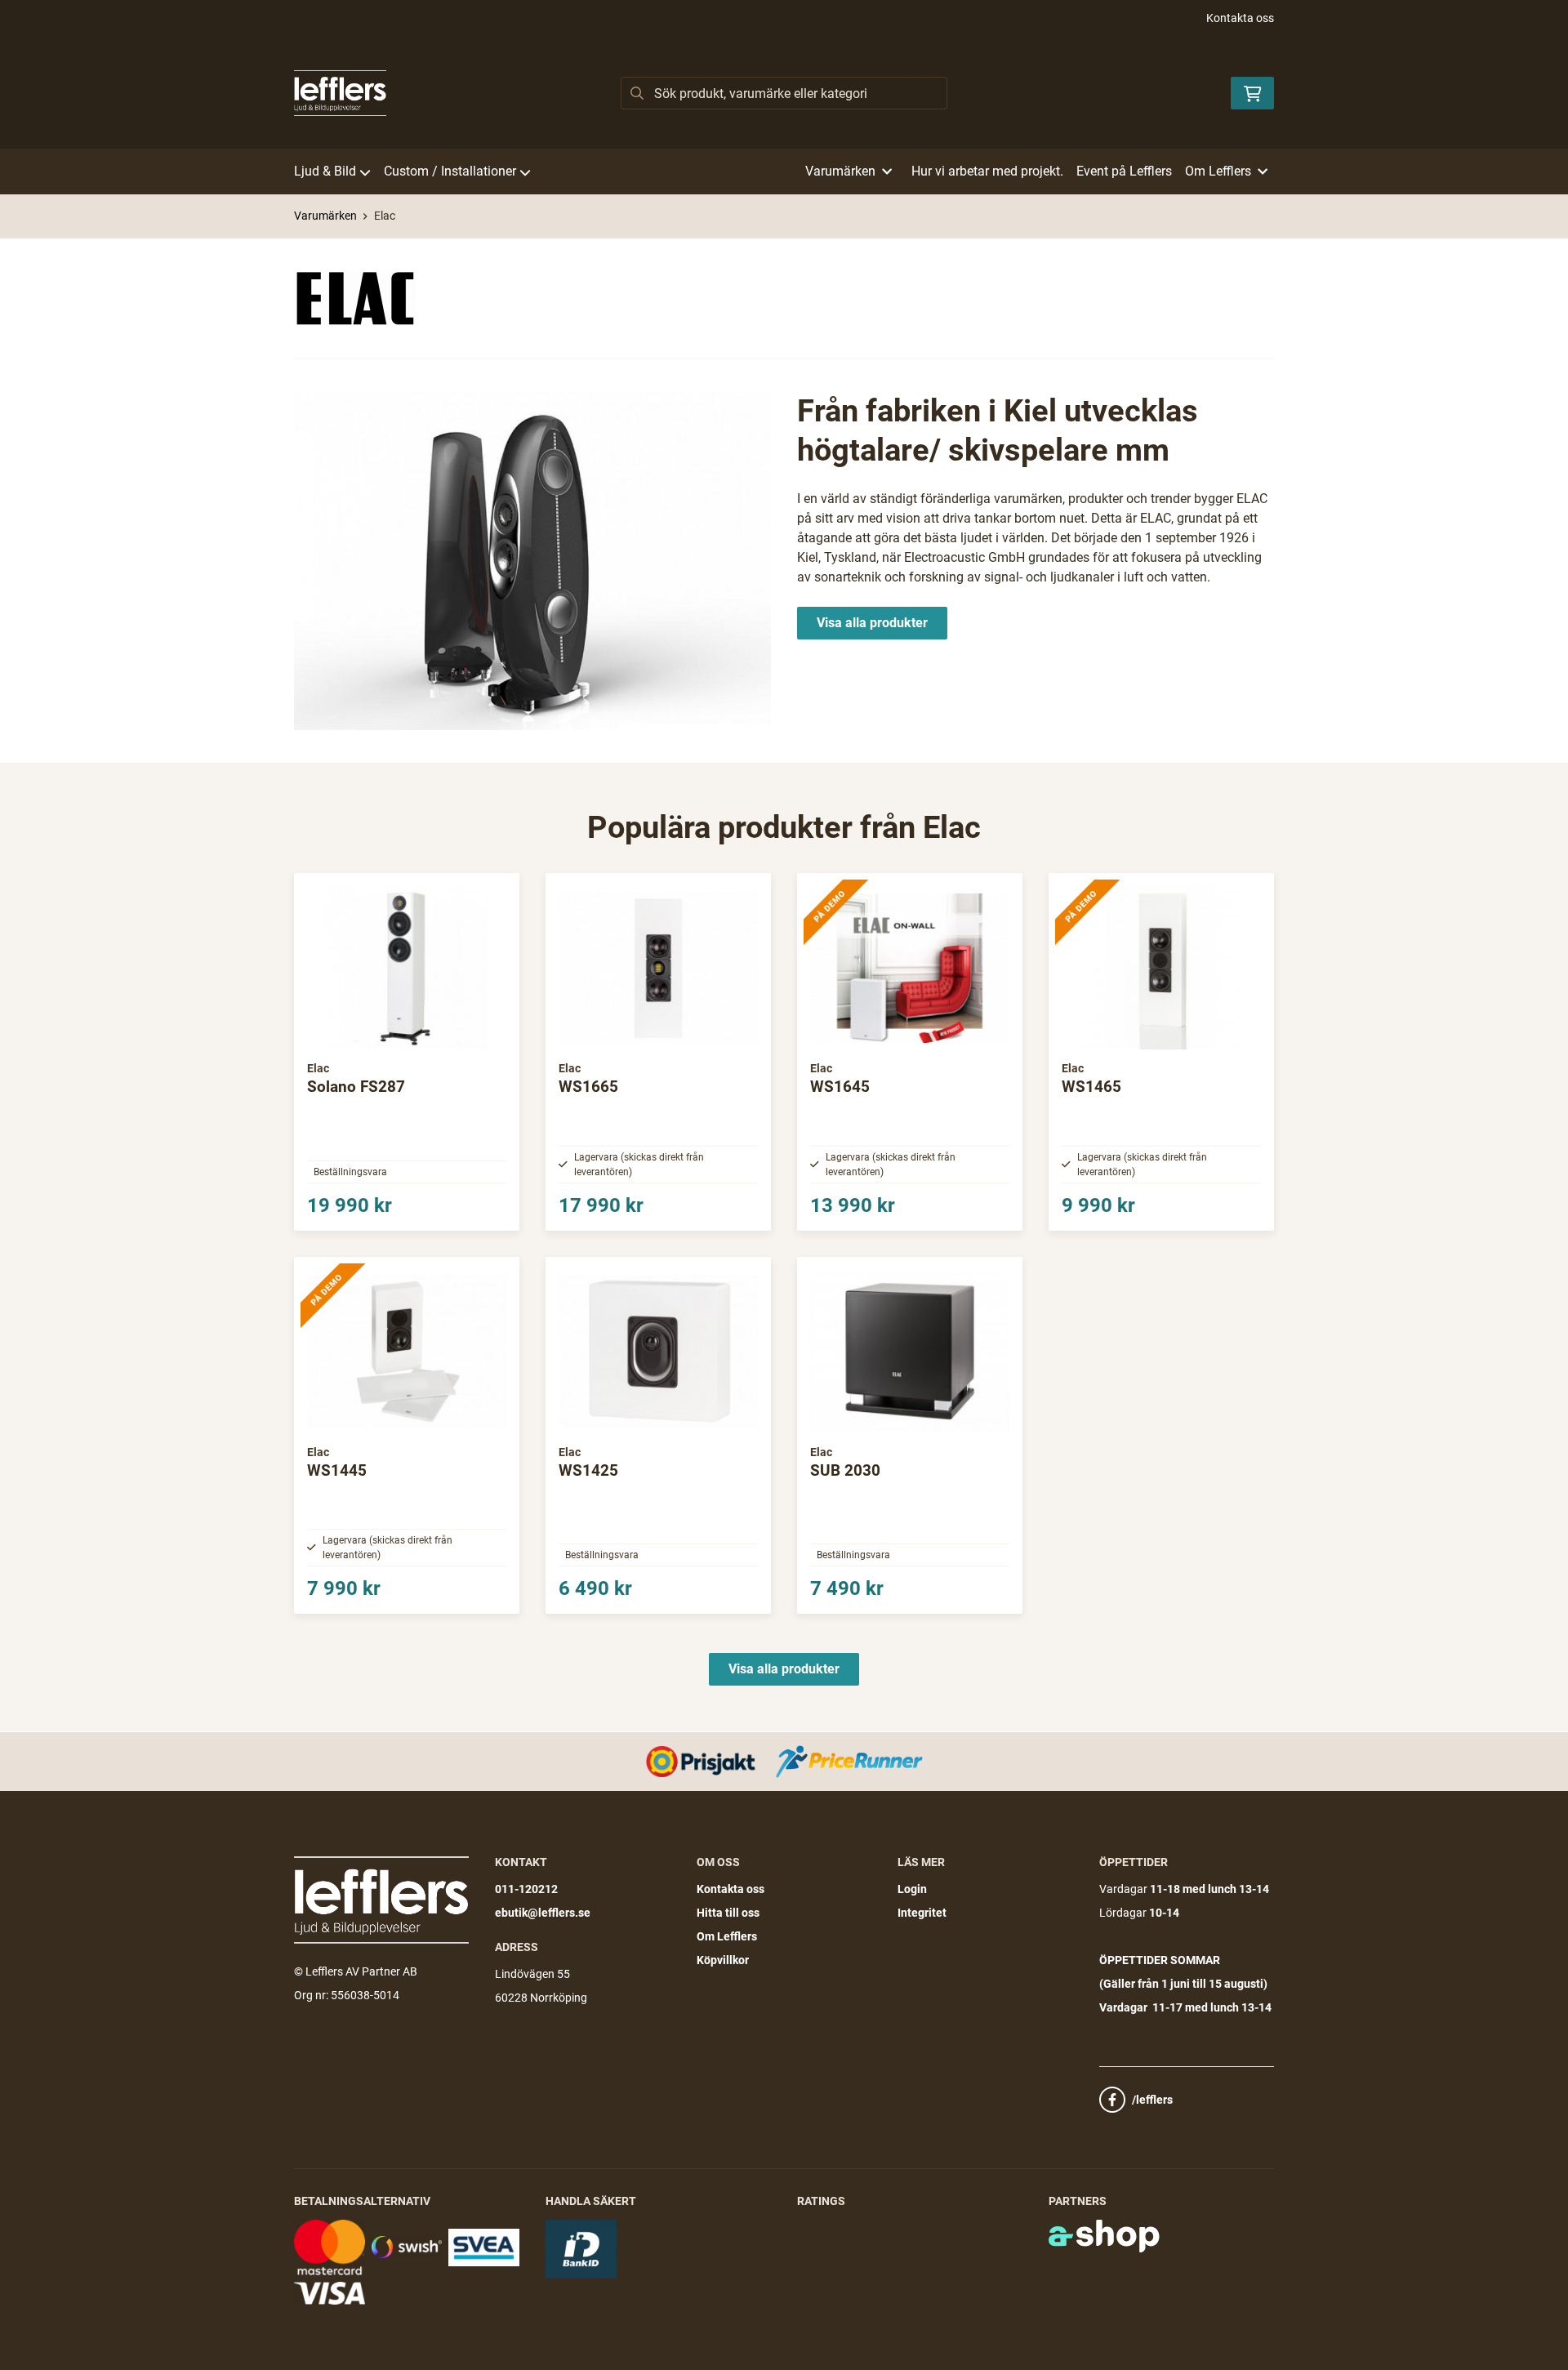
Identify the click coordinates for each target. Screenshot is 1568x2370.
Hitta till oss (728, 1913)
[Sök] (637, 93)
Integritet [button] (922, 1913)
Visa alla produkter (872, 623)
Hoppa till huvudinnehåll (777, 21)
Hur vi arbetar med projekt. (987, 171)
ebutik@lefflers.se (543, 1913)
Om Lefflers (727, 1936)
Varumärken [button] (840, 171)
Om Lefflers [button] (1218, 171)
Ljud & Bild (325, 171)
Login (912, 1889)
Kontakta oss (1240, 18)
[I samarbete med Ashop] (1104, 2236)
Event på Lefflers (1124, 171)
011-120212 (526, 1889)
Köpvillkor (723, 1960)
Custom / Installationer (450, 171)
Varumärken (325, 216)
